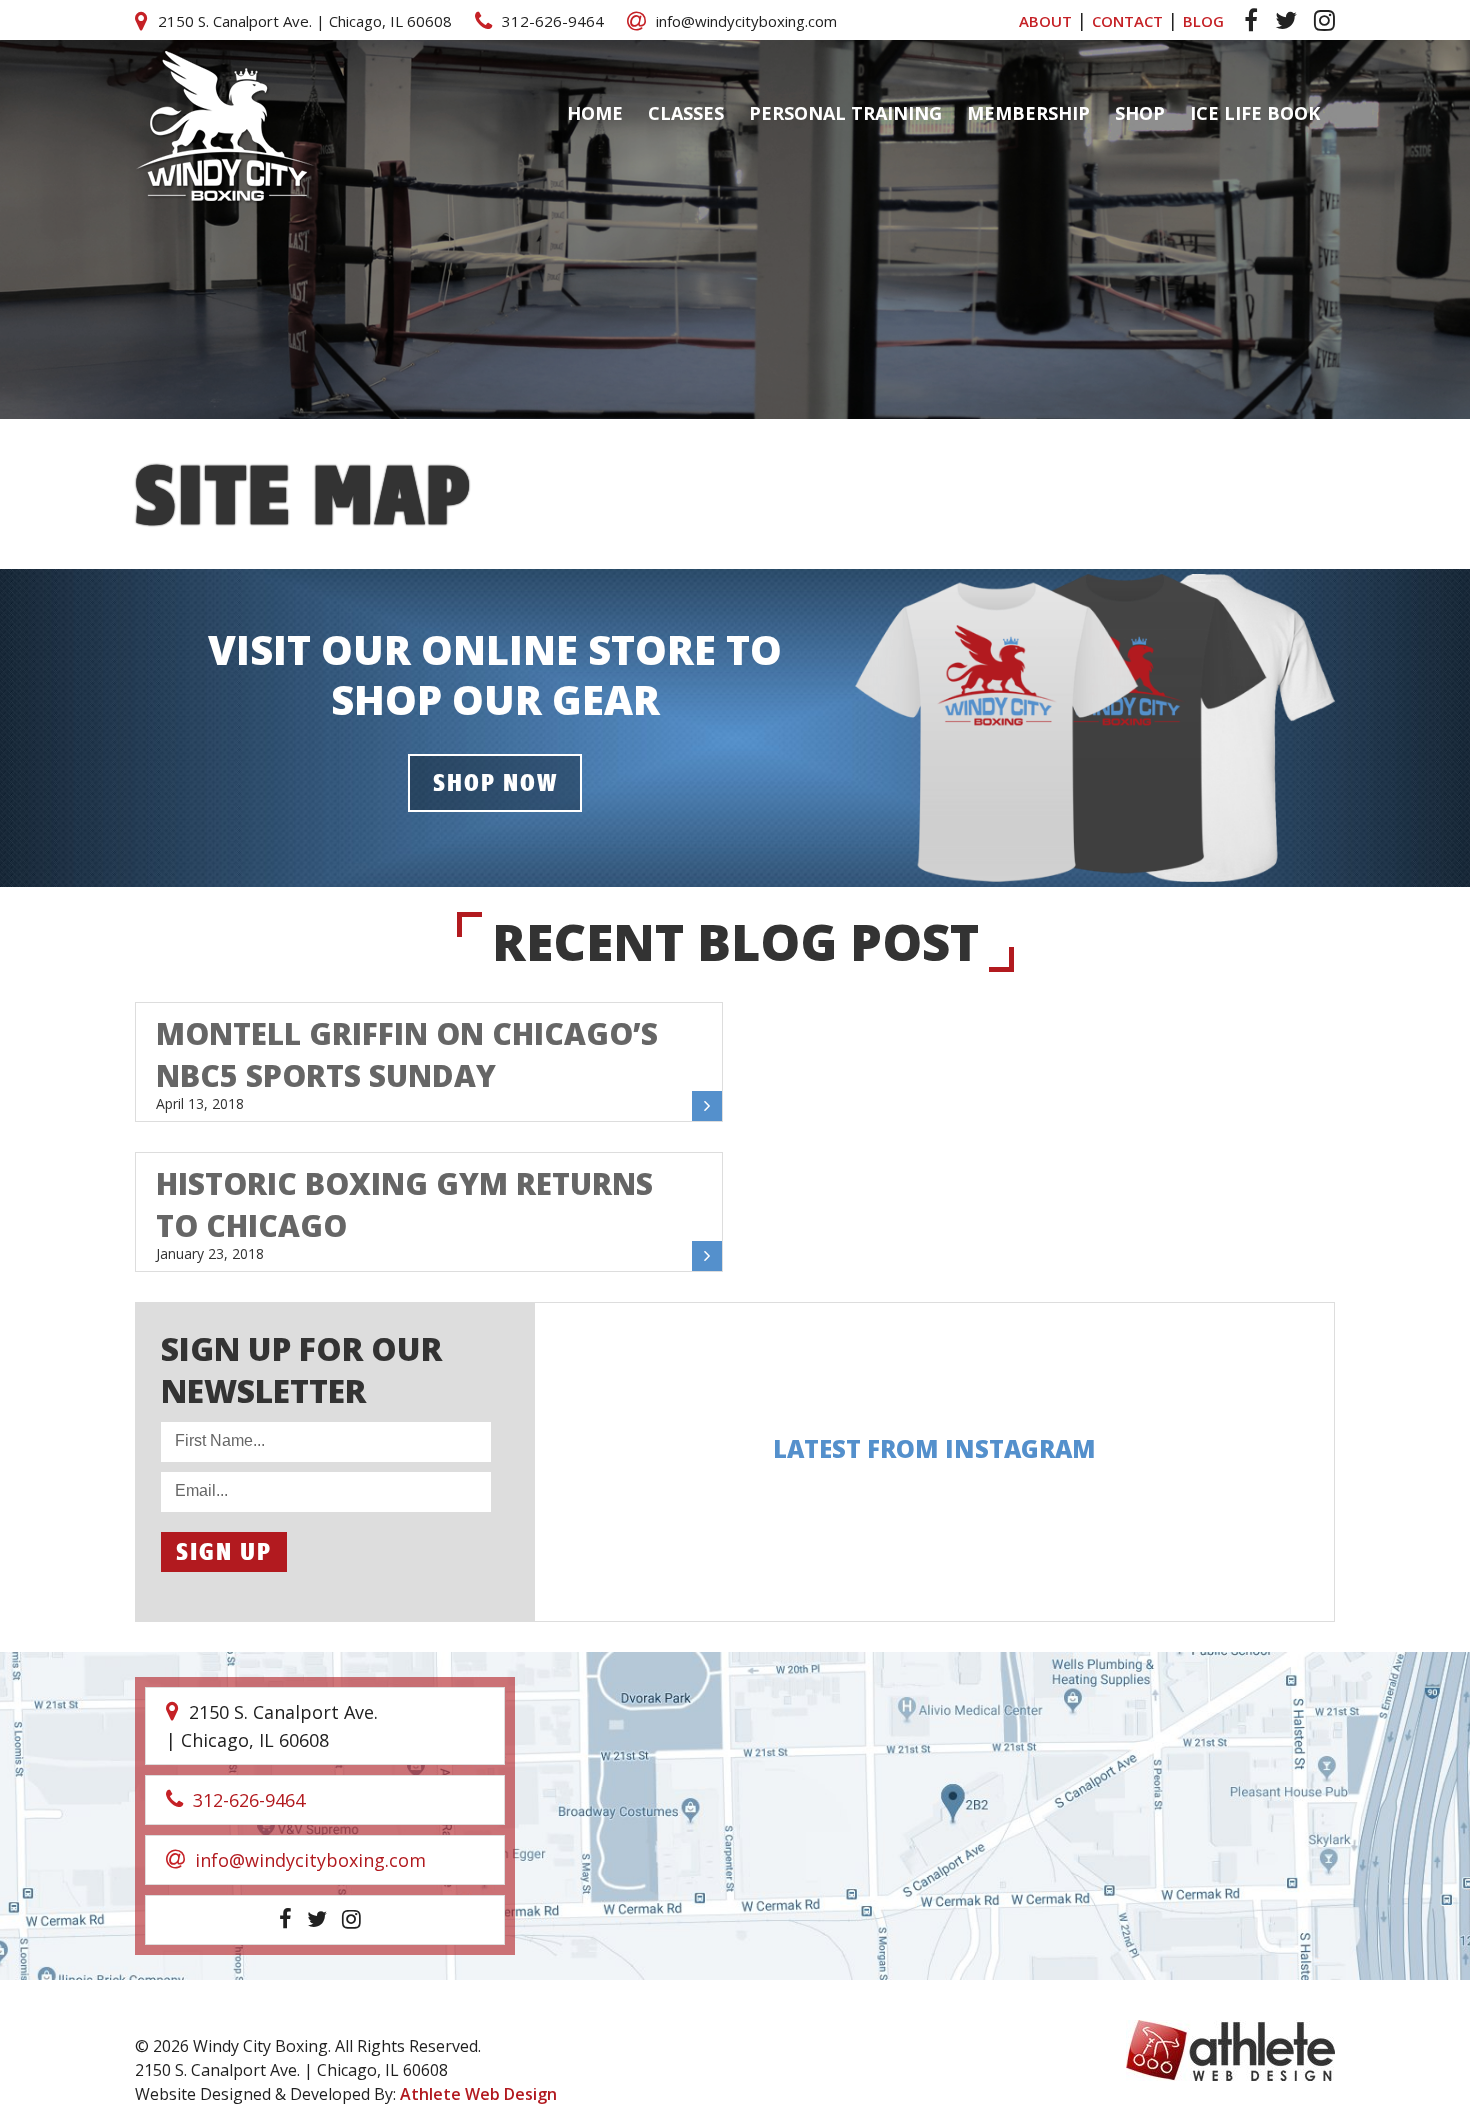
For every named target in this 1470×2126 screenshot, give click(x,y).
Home (595, 113)
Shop (1140, 113)
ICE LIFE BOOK (1255, 113)
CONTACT (1127, 21)
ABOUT (1045, 21)
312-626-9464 (553, 21)
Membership (1028, 113)
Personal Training (845, 113)
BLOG (1203, 21)
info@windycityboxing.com (746, 21)
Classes (686, 113)
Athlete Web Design (478, 2094)
